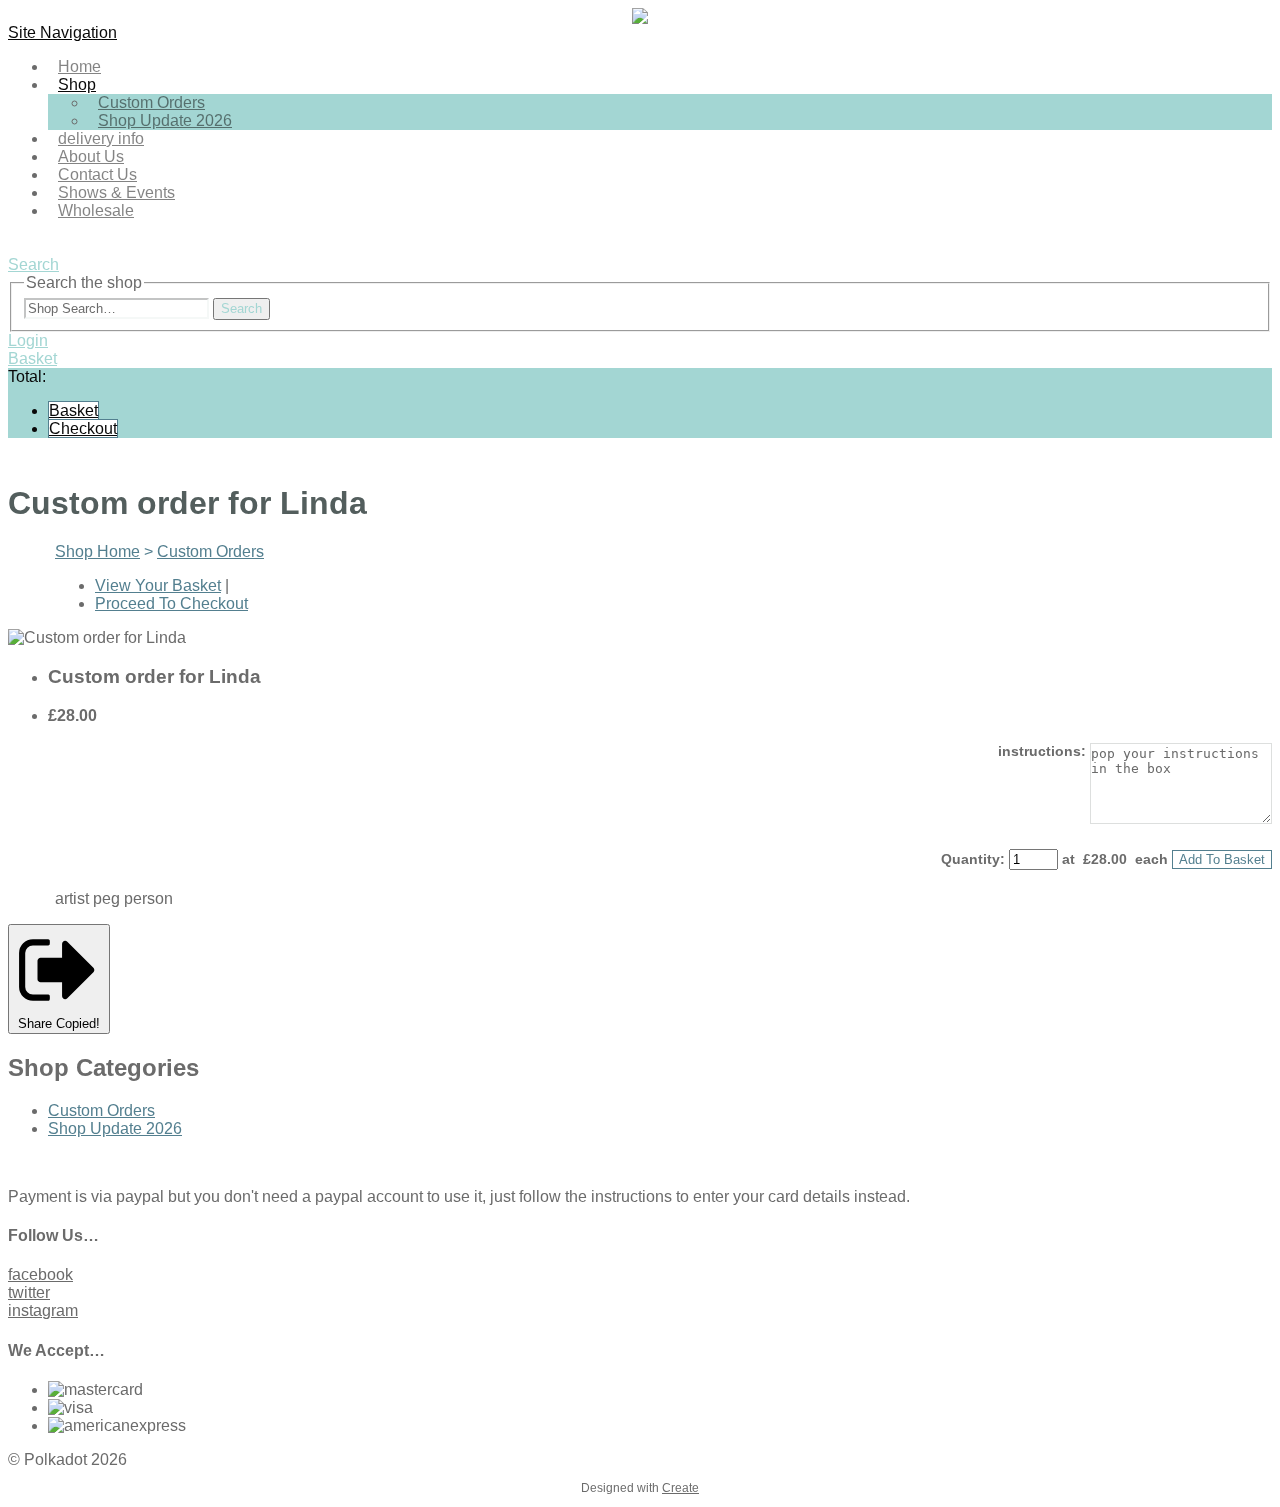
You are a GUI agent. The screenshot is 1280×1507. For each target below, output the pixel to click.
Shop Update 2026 (165, 120)
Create (680, 1488)
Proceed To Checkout (171, 603)
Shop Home (97, 551)
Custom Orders (210, 551)
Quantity (970, 859)
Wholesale (96, 210)
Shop (77, 84)
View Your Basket (158, 585)
